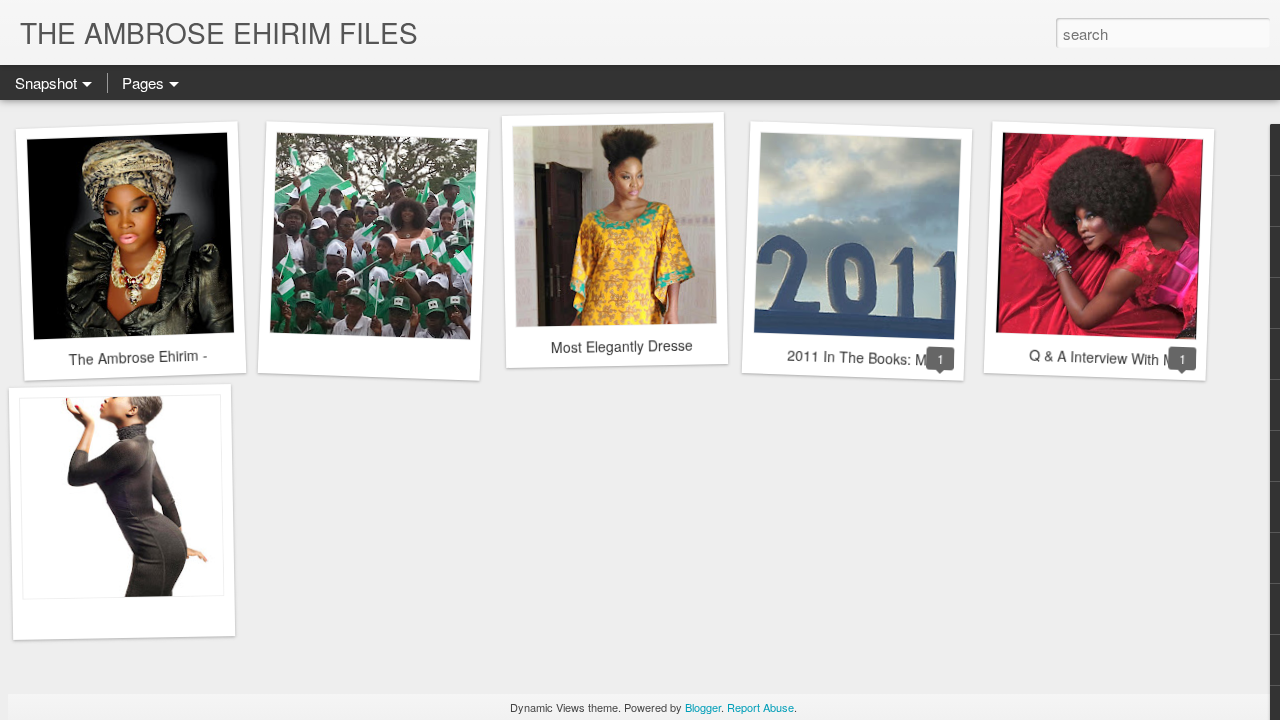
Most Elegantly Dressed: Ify (637, 345)
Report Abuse (760, 707)
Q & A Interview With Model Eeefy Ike (1147, 359)
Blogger (703, 707)
